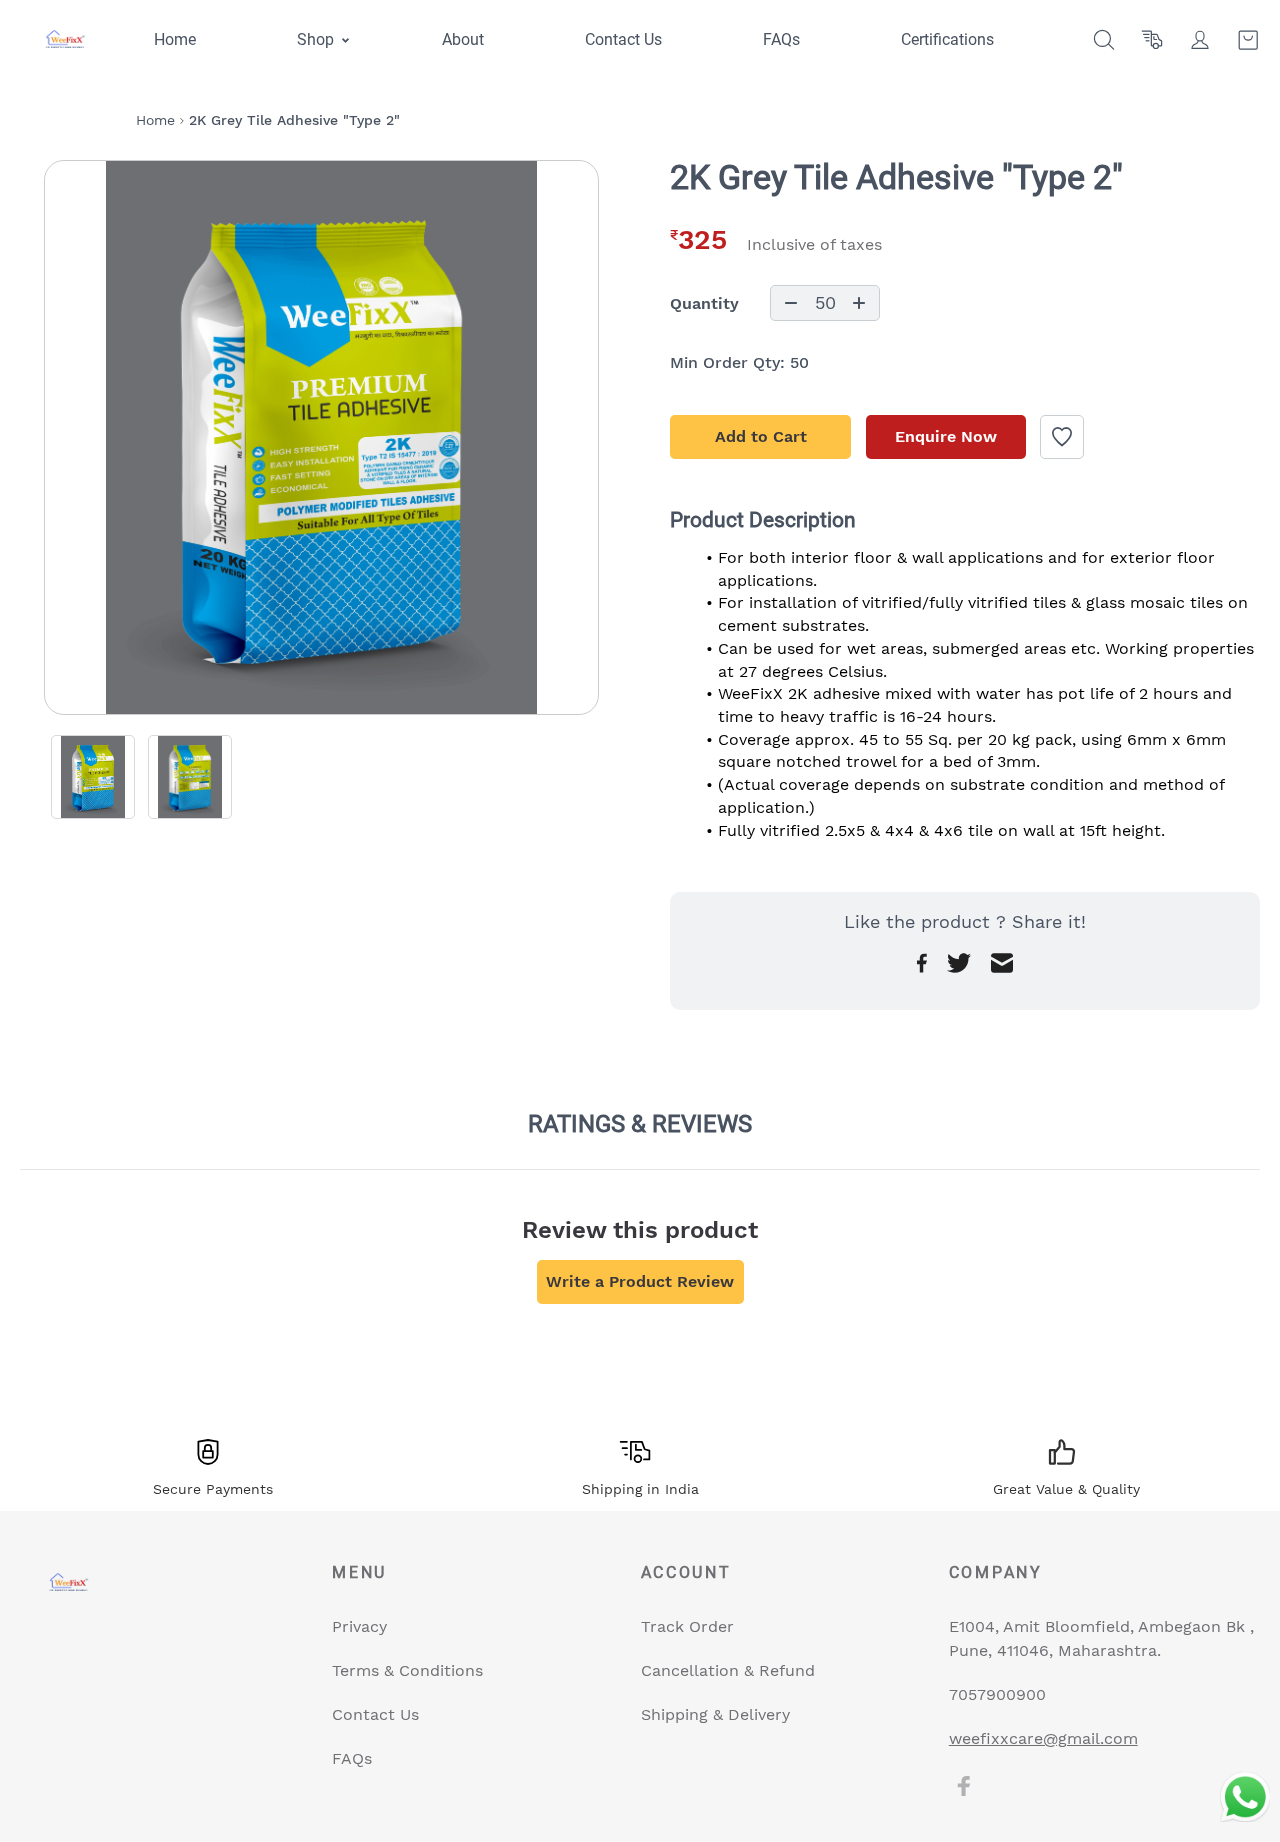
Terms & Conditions (407, 1670)
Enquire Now (946, 436)
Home (155, 120)
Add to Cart (761, 436)
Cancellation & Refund (728, 1670)
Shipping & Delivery (715, 1714)
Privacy (359, 1626)
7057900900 (997, 1694)
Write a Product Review (640, 1281)
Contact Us (375, 1714)
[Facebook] (964, 1786)
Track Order (687, 1626)
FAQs (352, 1758)
